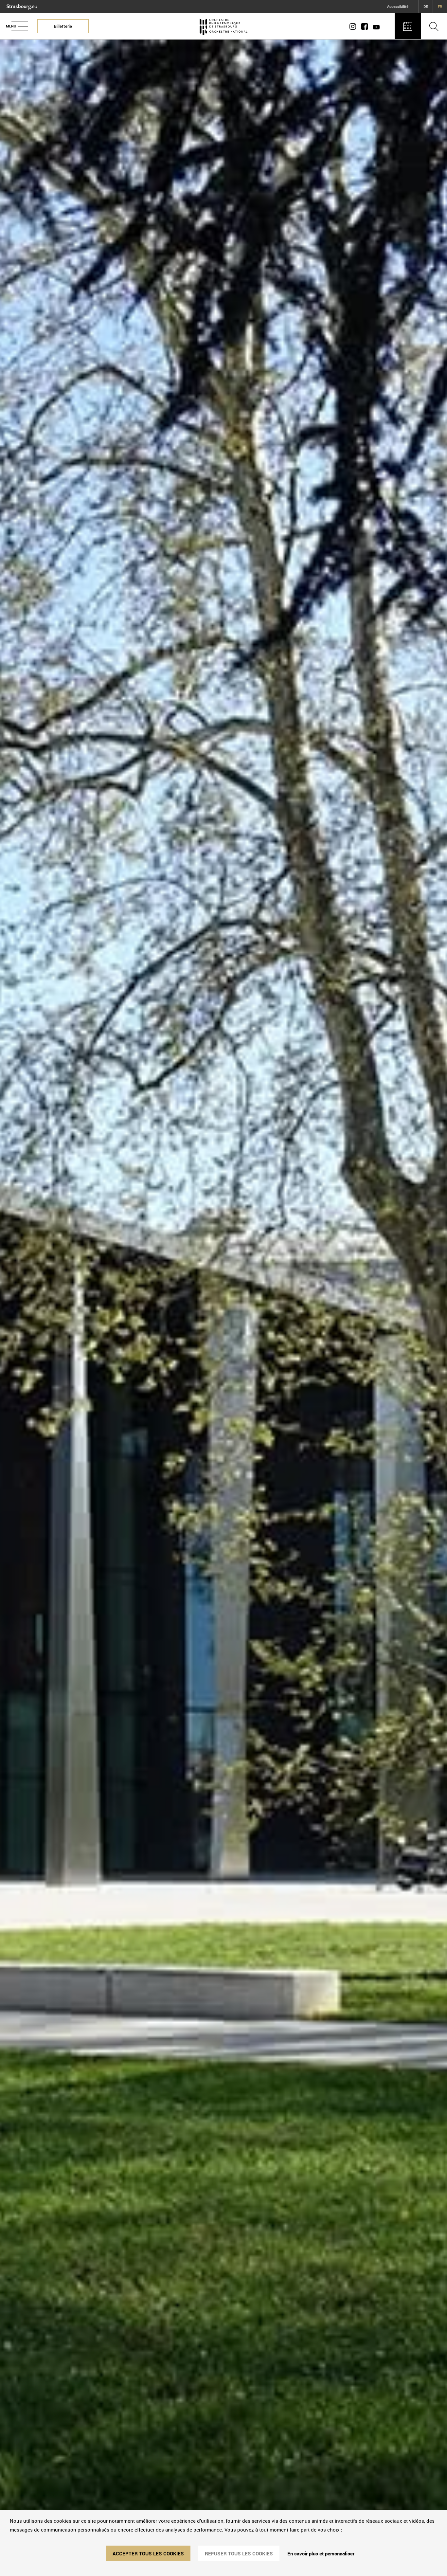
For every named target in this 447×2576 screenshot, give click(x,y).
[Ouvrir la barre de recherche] (434, 26)
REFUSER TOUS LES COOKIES (239, 2553)
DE (426, 6)
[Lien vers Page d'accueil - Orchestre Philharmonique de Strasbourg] (223, 26)
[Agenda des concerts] (408, 26)
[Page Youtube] (375, 26)
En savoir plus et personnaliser (321, 2553)
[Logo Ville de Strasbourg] (22, 6)
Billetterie (63, 26)
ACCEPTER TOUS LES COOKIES (148, 2553)
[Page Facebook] (365, 26)
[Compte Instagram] (354, 26)
